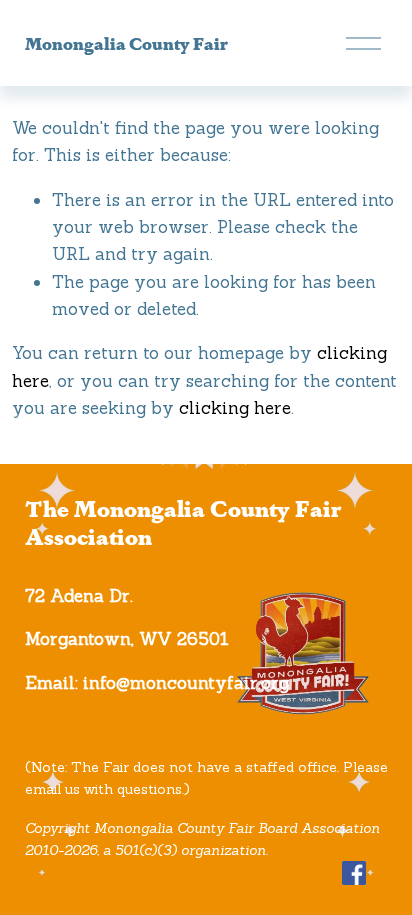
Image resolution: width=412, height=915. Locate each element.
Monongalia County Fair (126, 42)
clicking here (235, 408)
